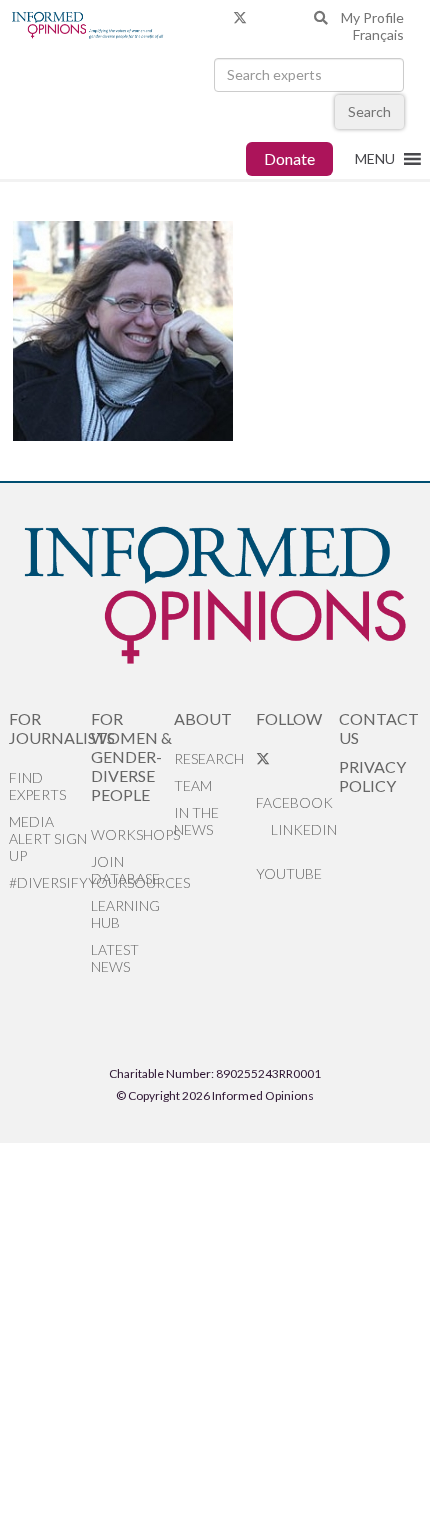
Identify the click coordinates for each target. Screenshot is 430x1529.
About (203, 718)
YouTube (289, 873)
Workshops (132, 834)
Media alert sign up (48, 838)
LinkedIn (302, 829)
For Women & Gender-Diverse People (131, 756)
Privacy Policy (372, 776)
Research (209, 758)
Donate (289, 158)
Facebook (294, 802)
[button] (375, 159)
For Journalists (50, 728)
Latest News (115, 958)
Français (378, 34)
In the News (196, 821)
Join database (125, 870)
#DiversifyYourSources (50, 882)
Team (193, 785)
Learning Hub (125, 914)
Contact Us (379, 728)
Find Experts (37, 786)
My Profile (372, 17)
